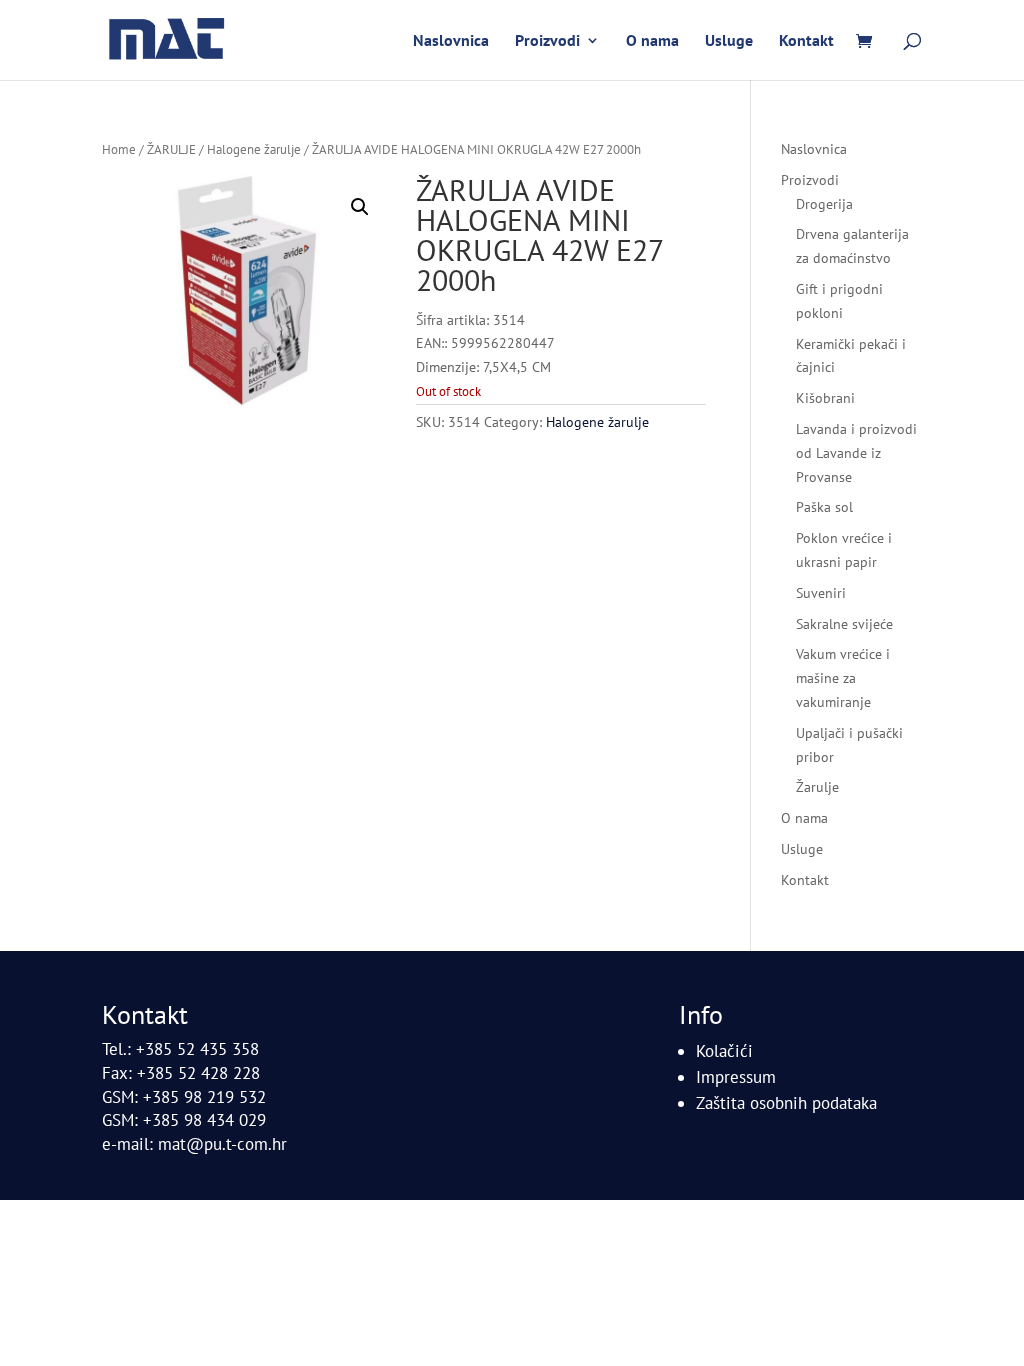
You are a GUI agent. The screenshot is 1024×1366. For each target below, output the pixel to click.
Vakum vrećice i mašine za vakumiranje (843, 678)
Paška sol (824, 507)
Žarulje (817, 787)
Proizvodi (547, 41)
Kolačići (724, 1051)
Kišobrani (825, 398)
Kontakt (806, 41)
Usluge (729, 41)
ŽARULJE (171, 149)
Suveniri (821, 593)
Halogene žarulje (254, 149)
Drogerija (824, 204)
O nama (652, 41)
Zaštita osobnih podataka (786, 1103)
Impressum (736, 1077)
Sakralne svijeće (844, 624)
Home (119, 149)
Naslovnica (451, 41)
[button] (360, 207)
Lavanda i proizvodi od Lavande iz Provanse (856, 453)
